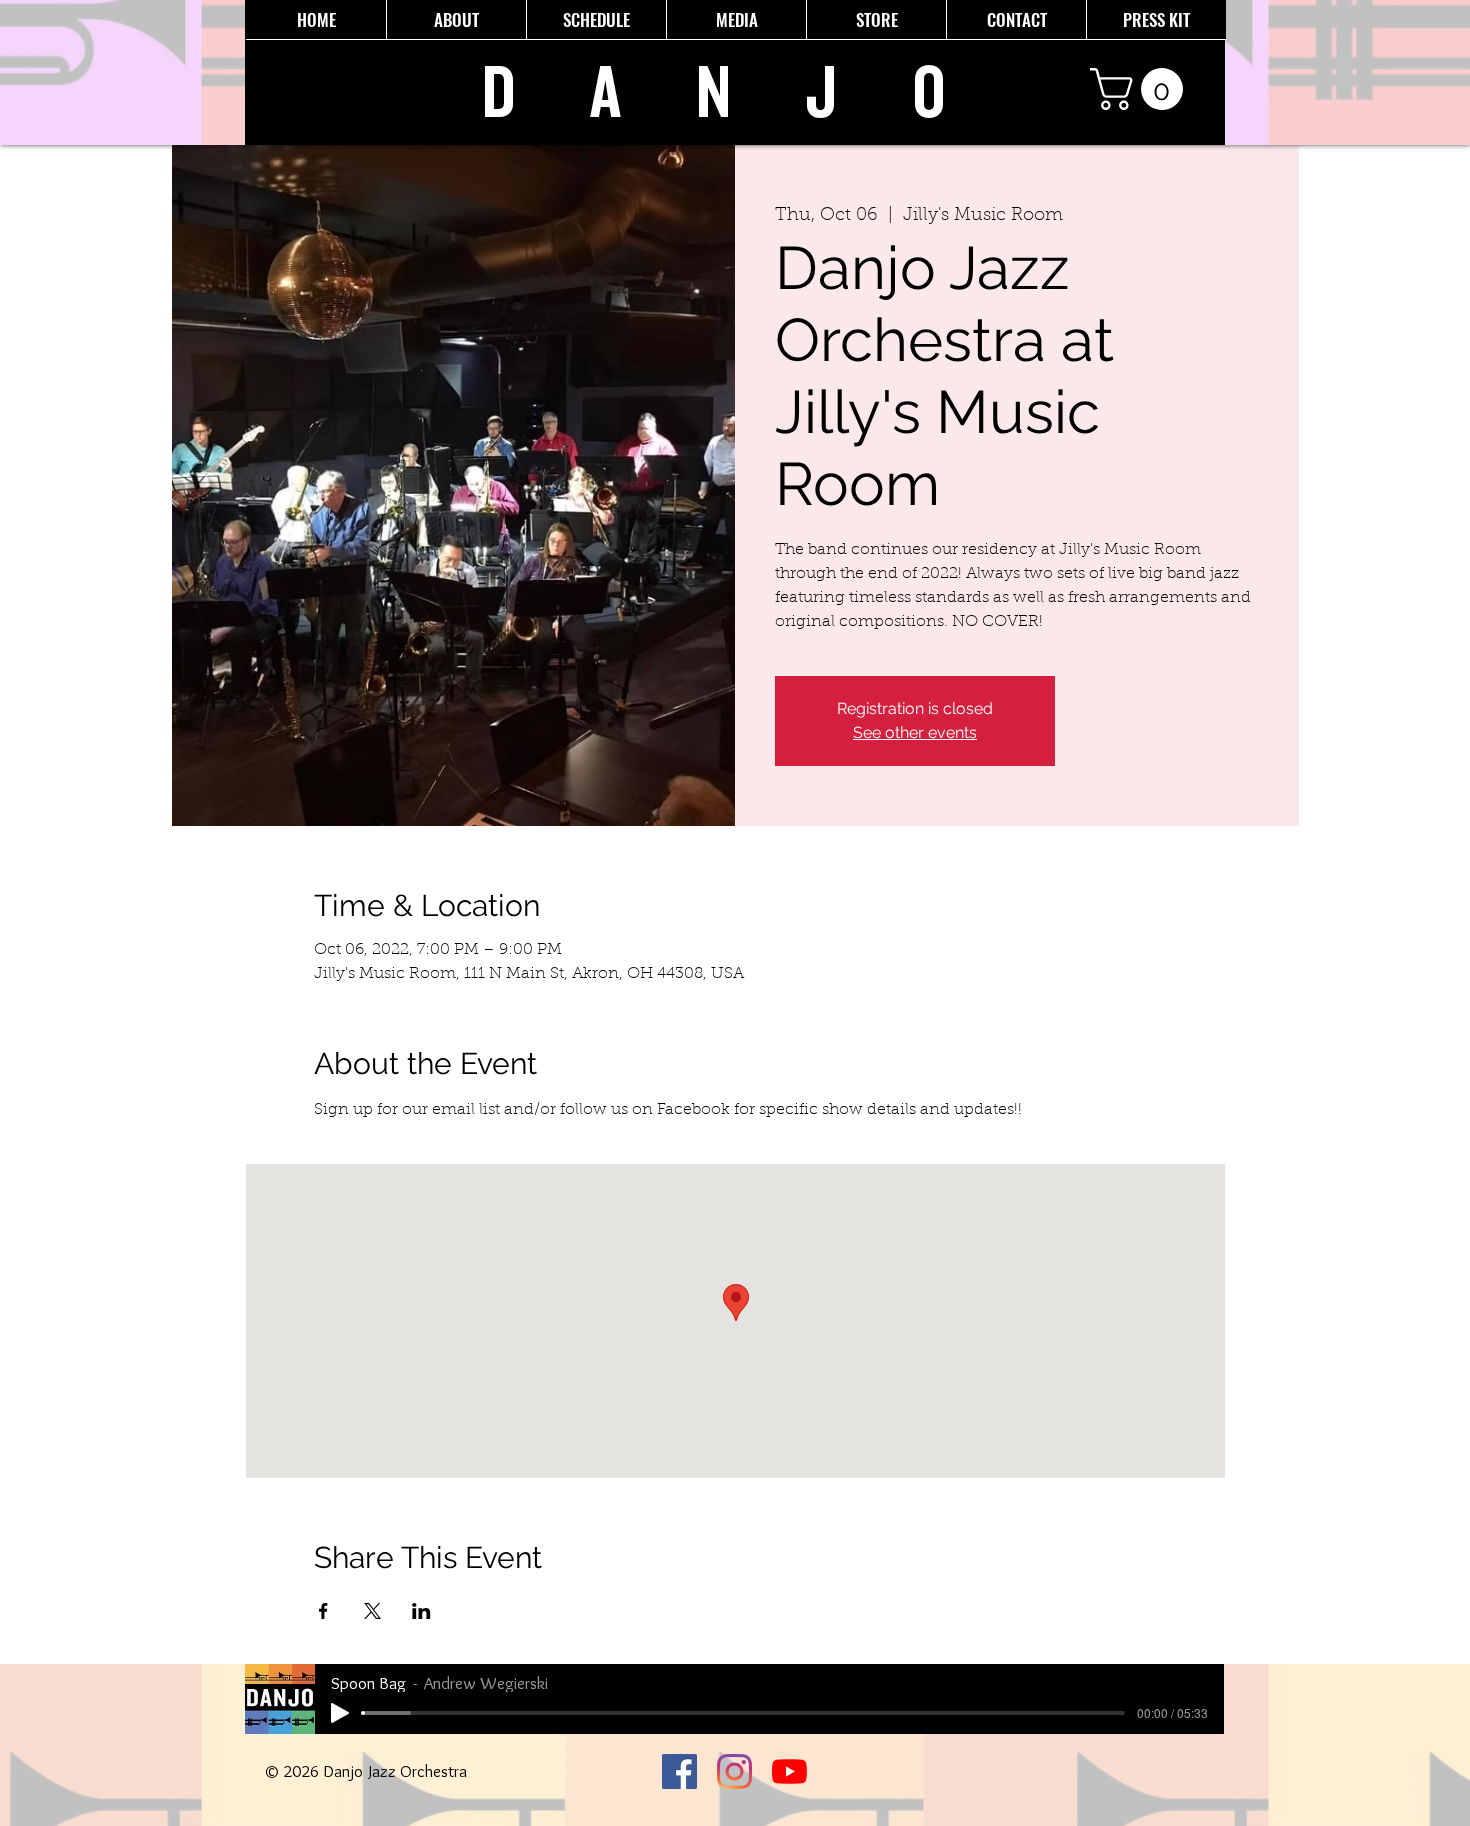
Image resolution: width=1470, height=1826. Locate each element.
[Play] (340, 1713)
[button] (1141, 89)
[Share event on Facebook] (323, 1611)
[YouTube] (789, 1771)
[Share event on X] (372, 1611)
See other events (915, 732)
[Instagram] (734, 1771)
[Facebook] (679, 1771)
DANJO (751, 94)
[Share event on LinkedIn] (421, 1611)
